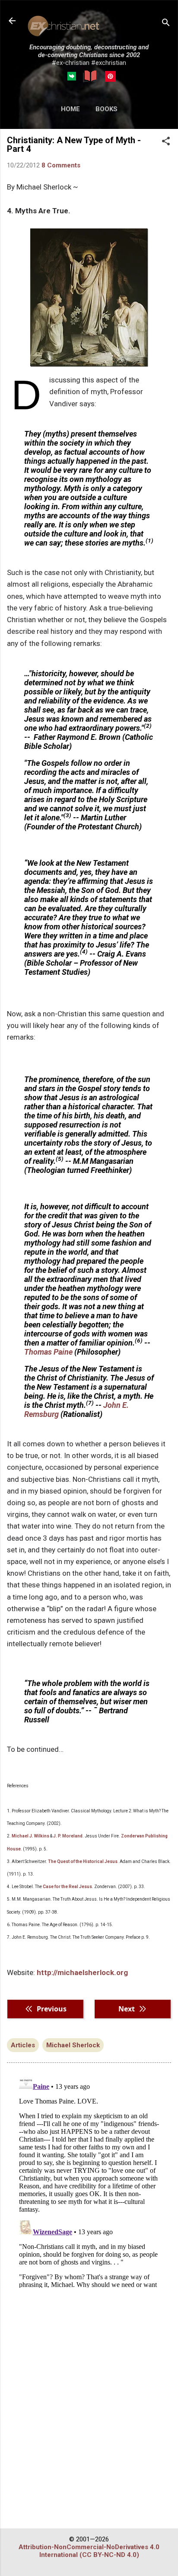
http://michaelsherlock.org (81, 1972)
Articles (23, 2045)
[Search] (166, 24)
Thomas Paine (48, 1352)
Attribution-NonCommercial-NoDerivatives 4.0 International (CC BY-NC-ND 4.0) (89, 2551)
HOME (70, 109)
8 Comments (61, 165)
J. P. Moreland (68, 1836)
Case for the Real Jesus (67, 1887)
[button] (166, 142)
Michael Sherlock (73, 2045)
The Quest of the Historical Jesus (83, 1861)
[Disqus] (89, 2180)
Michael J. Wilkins (30, 1836)
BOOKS (106, 109)
